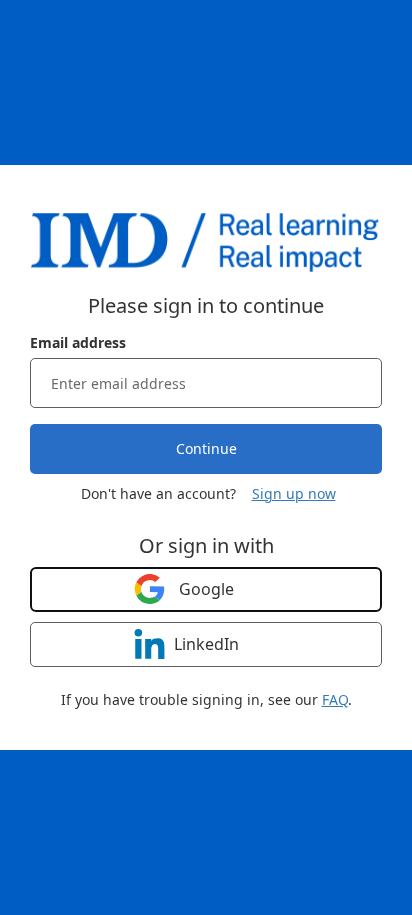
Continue (206, 448)
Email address (78, 342)
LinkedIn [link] (206, 644)
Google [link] (206, 589)
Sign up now (294, 493)
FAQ (335, 699)
